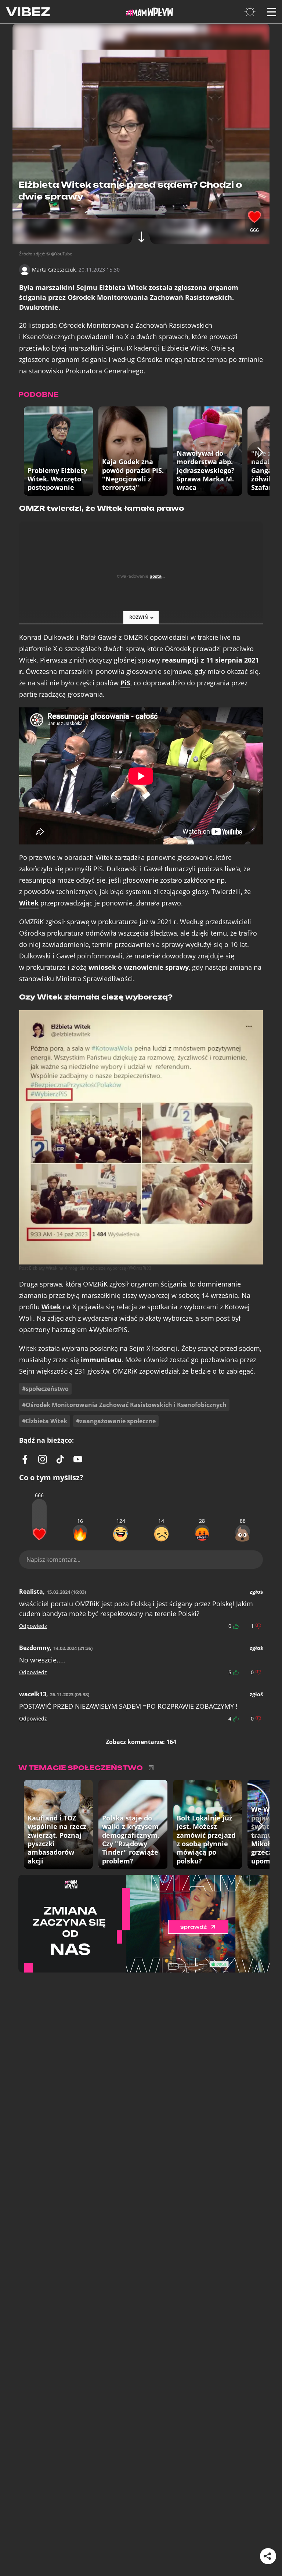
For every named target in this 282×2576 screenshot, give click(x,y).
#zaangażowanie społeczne (116, 1421)
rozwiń (139, 617)
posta (156, 576)
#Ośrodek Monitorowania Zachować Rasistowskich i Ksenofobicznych (124, 1405)
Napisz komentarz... (53, 1560)
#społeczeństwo (45, 1389)
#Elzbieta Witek (45, 1421)
